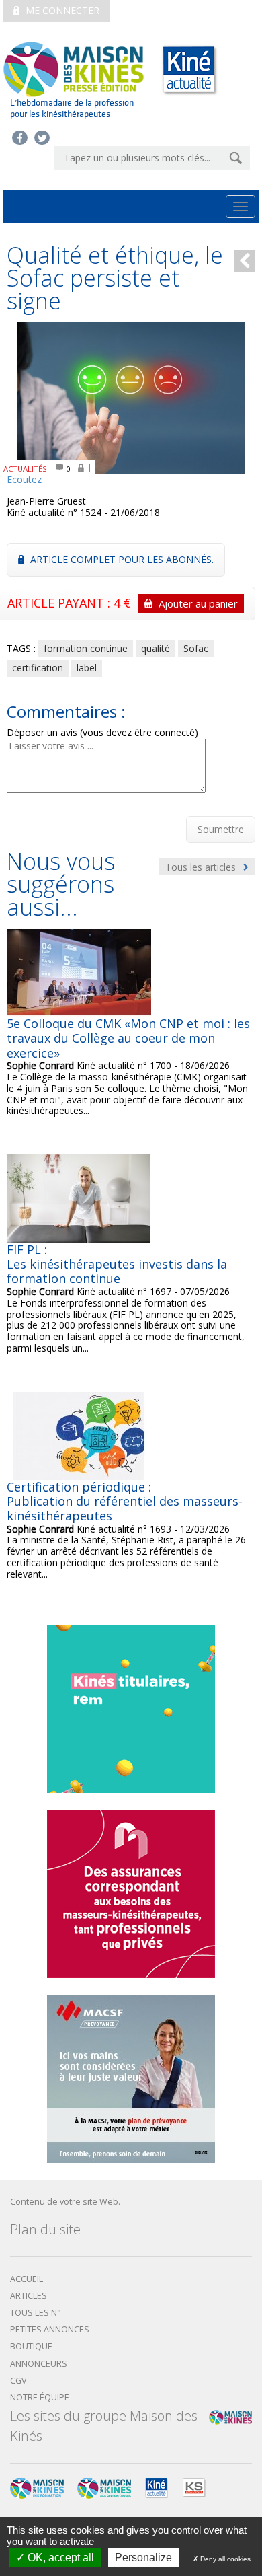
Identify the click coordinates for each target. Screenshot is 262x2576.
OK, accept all (59, 2557)
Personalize (143, 2557)
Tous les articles (202, 867)
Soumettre (221, 829)
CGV (18, 2381)
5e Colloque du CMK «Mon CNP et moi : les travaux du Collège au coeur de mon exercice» (128, 1038)
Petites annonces (50, 2329)
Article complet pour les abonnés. (121, 559)
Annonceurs (39, 2364)
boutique (31, 2346)
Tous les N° (36, 2313)
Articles (29, 2296)
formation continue (86, 648)
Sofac (196, 648)
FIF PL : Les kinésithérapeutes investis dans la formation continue (117, 1264)
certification (38, 668)
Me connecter (61, 10)
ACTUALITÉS (25, 469)
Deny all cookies (224, 2559)
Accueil (27, 2279)
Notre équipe (40, 2397)
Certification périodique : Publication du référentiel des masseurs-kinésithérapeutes (125, 1501)
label (87, 668)
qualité (156, 648)
